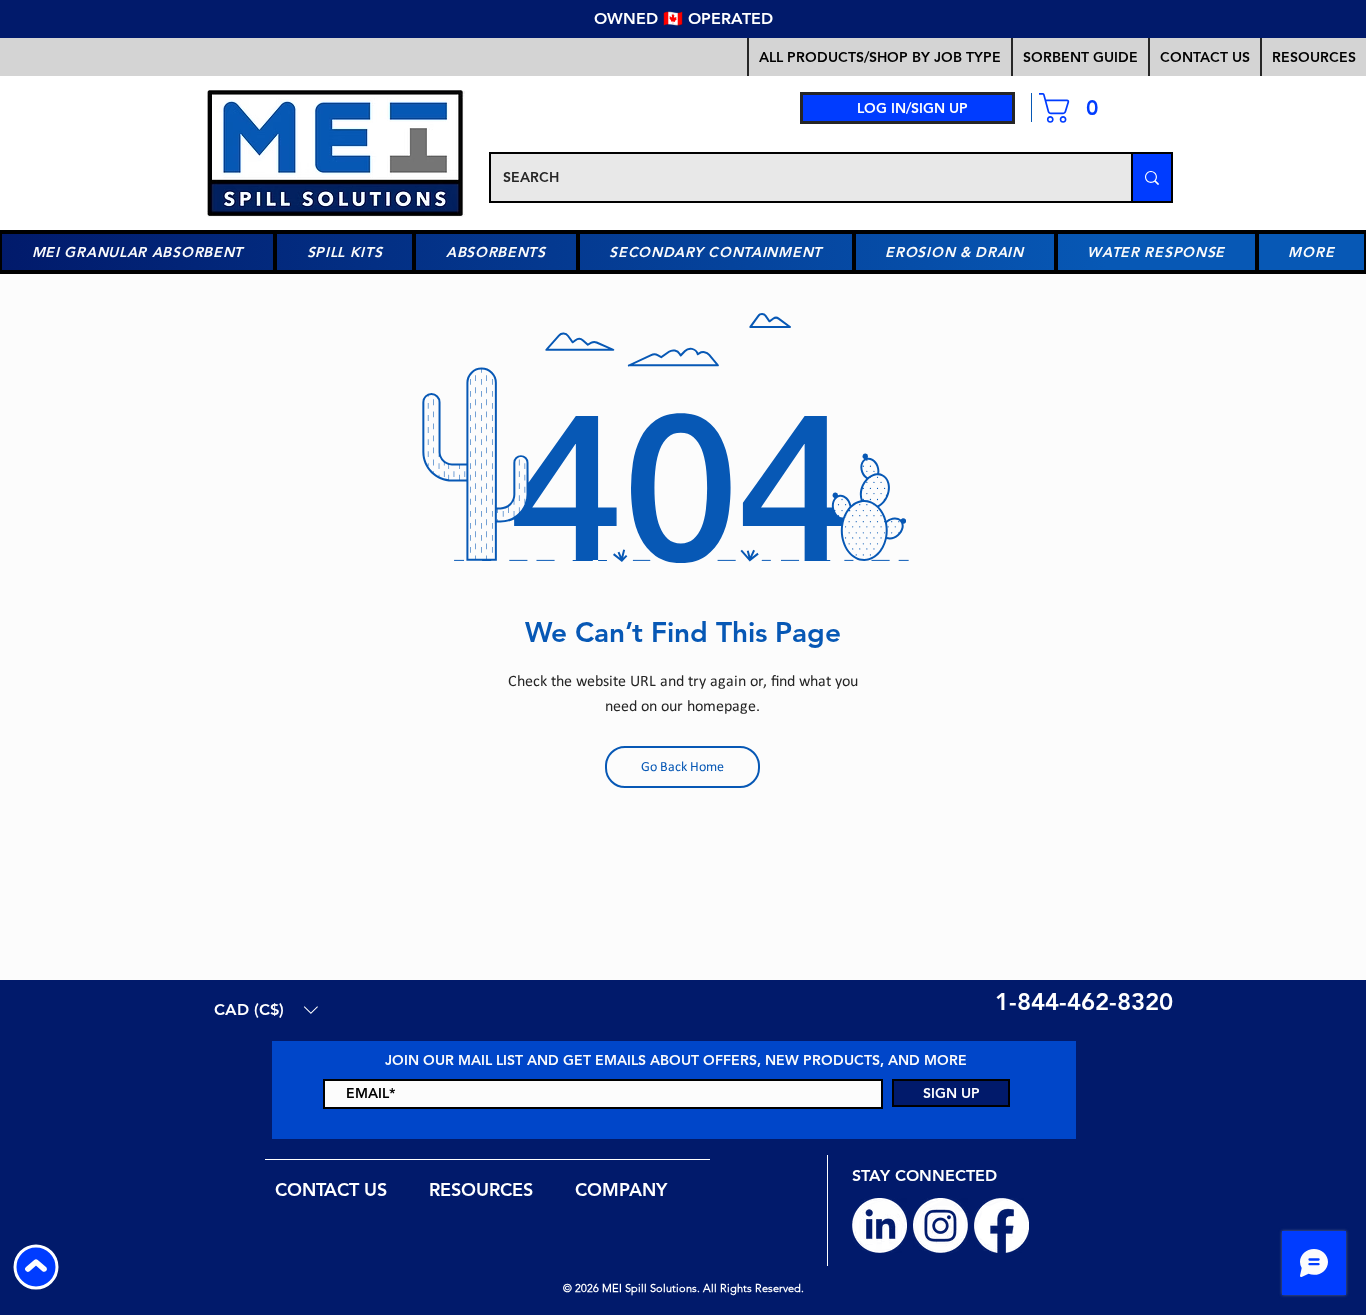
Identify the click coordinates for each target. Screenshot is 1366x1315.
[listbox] (266, 1009)
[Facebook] (1001, 1225)
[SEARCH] (1151, 177)
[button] (1079, 57)
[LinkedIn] (879, 1225)
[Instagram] (940, 1225)
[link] (1076, 108)
